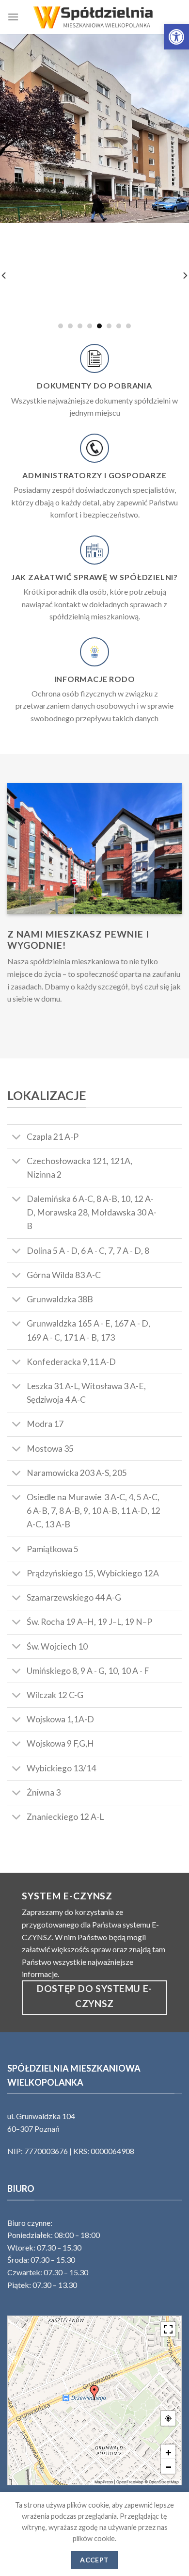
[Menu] (13, 17)
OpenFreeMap (130, 2482)
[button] (176, 37)
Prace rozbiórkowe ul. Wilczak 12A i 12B (95, 286)
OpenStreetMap (164, 2482)
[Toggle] (17, 1138)
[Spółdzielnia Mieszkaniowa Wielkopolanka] (94, 17)
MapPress (104, 2482)
